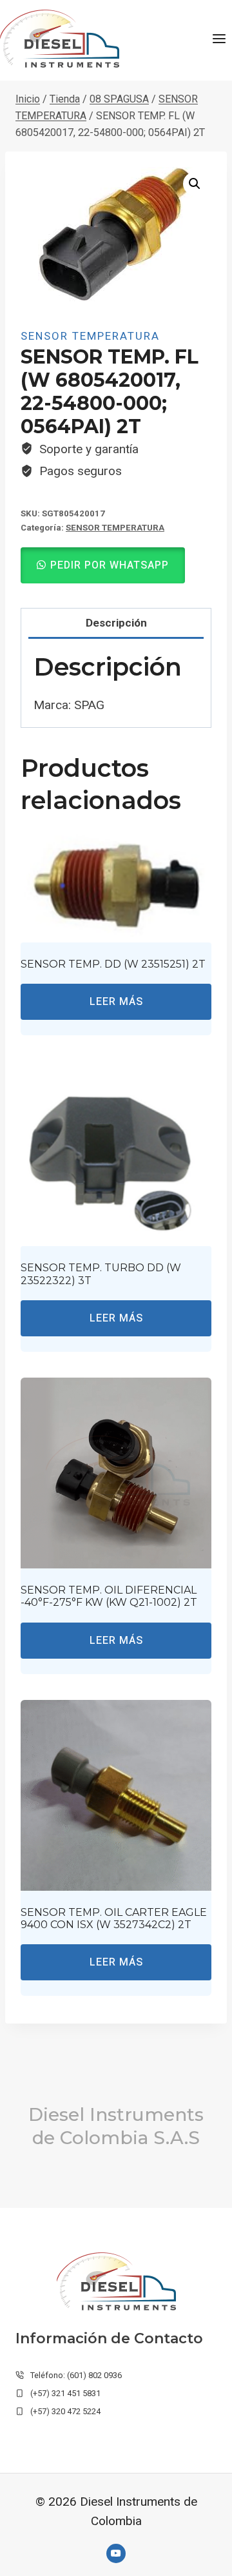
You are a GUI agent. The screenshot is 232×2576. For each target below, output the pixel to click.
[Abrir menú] (219, 38)
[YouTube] (116, 2553)
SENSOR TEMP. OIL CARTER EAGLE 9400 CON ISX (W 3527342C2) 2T (114, 1918)
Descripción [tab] (116, 623)
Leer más (116, 1002)
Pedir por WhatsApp (110, 565)
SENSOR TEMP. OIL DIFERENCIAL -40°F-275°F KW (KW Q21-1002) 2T (109, 1596)
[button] (195, 184)
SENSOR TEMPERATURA (90, 336)
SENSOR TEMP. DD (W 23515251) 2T (113, 964)
